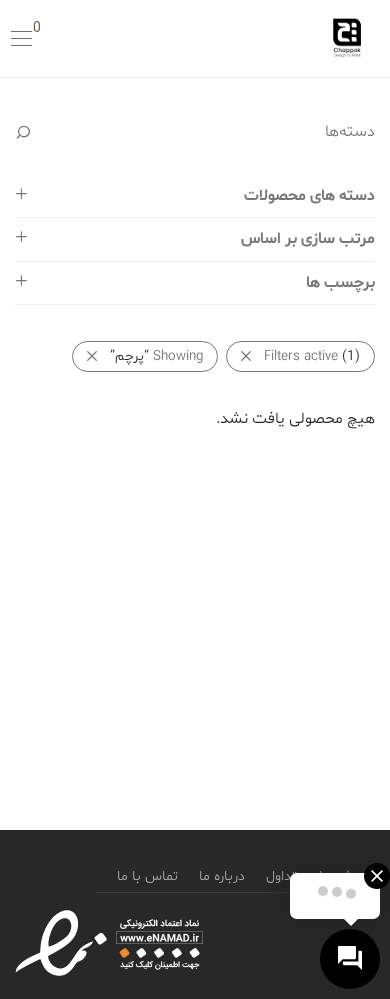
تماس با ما (147, 876)
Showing (156, 356)
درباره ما (222, 876)
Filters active (312, 356)
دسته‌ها (350, 132)
